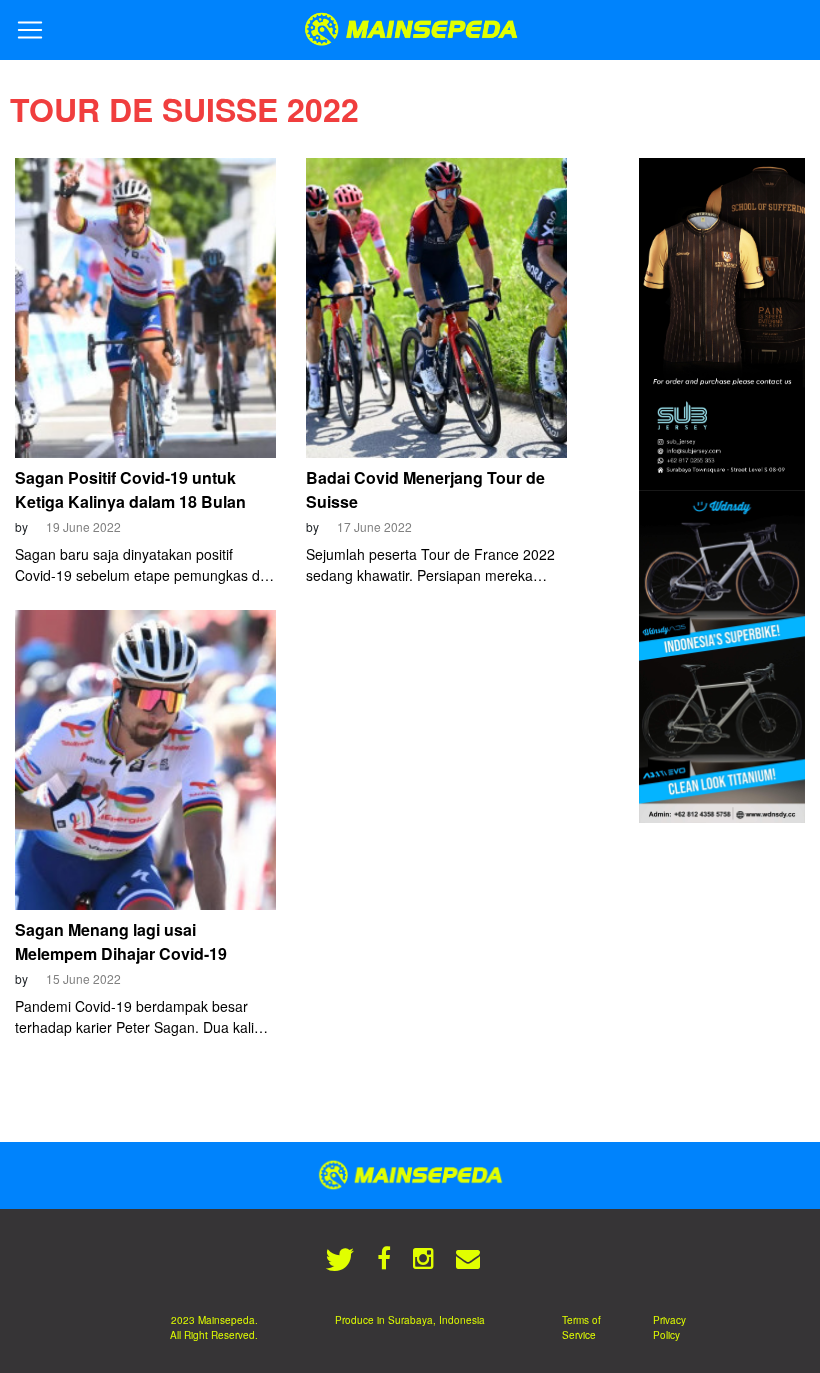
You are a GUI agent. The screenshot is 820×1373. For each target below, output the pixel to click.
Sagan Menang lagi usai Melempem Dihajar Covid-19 (121, 941)
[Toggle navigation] (30, 30)
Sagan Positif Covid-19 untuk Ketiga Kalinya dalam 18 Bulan (130, 489)
